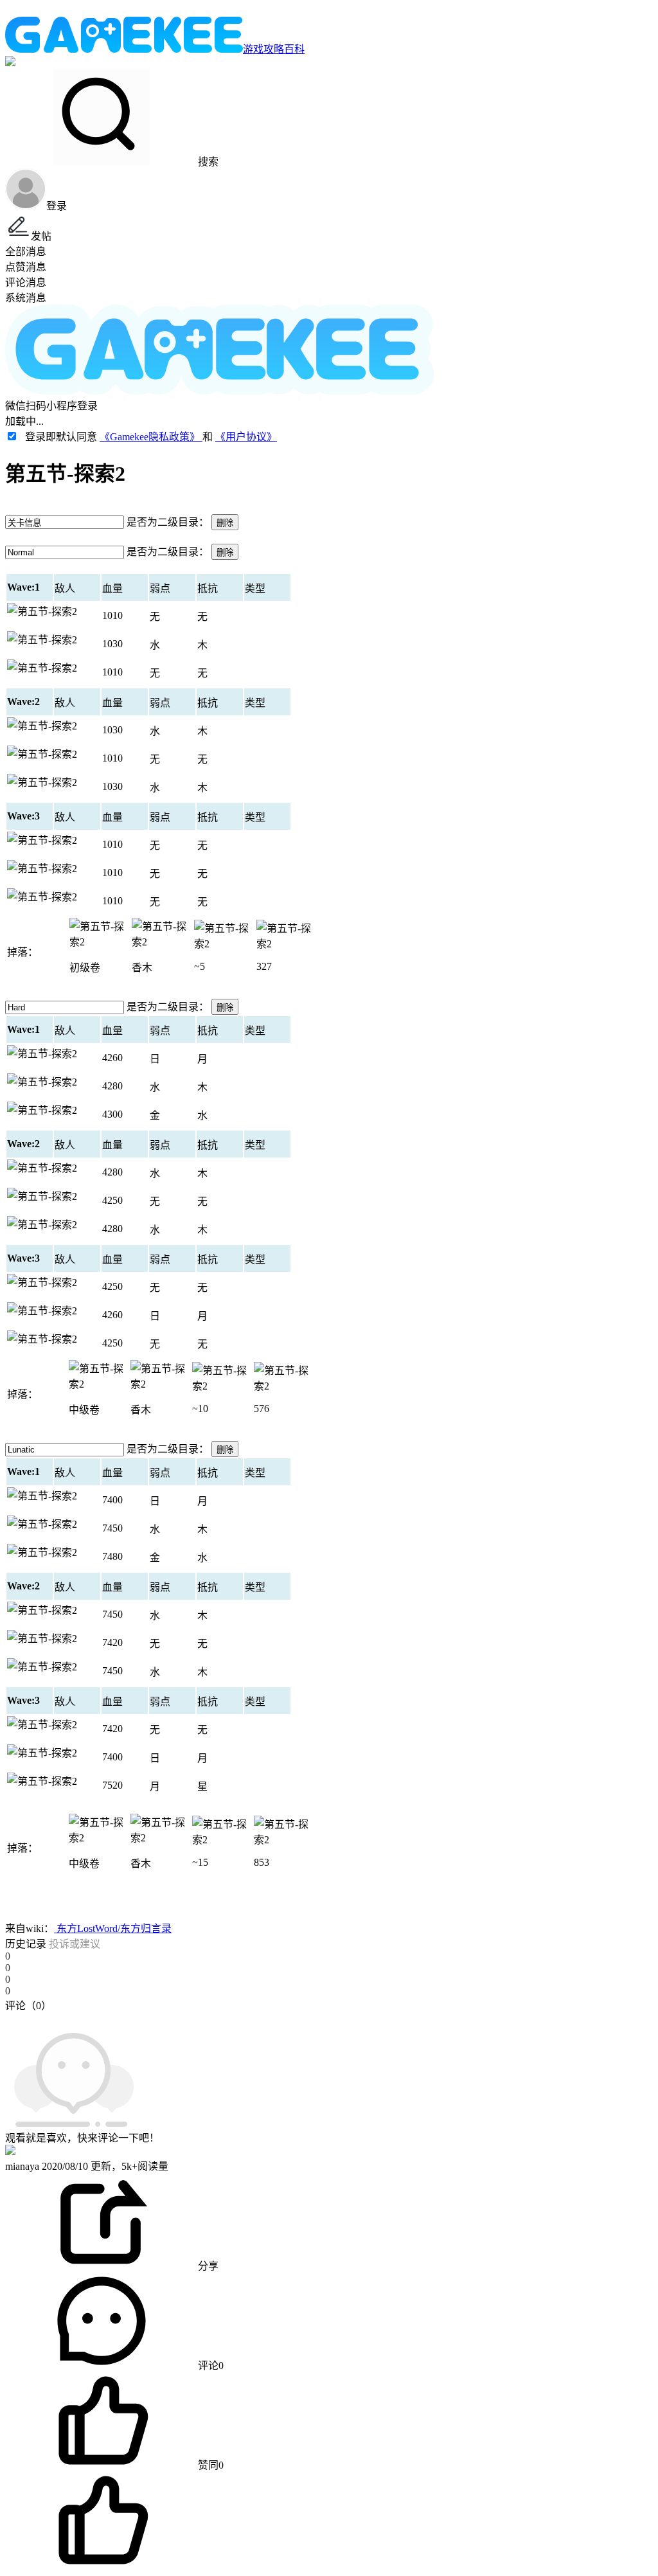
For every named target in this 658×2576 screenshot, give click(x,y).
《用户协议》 (246, 437)
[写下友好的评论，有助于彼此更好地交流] (298, 2018)
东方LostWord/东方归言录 (113, 1928)
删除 (225, 523)
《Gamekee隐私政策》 (151, 437)
